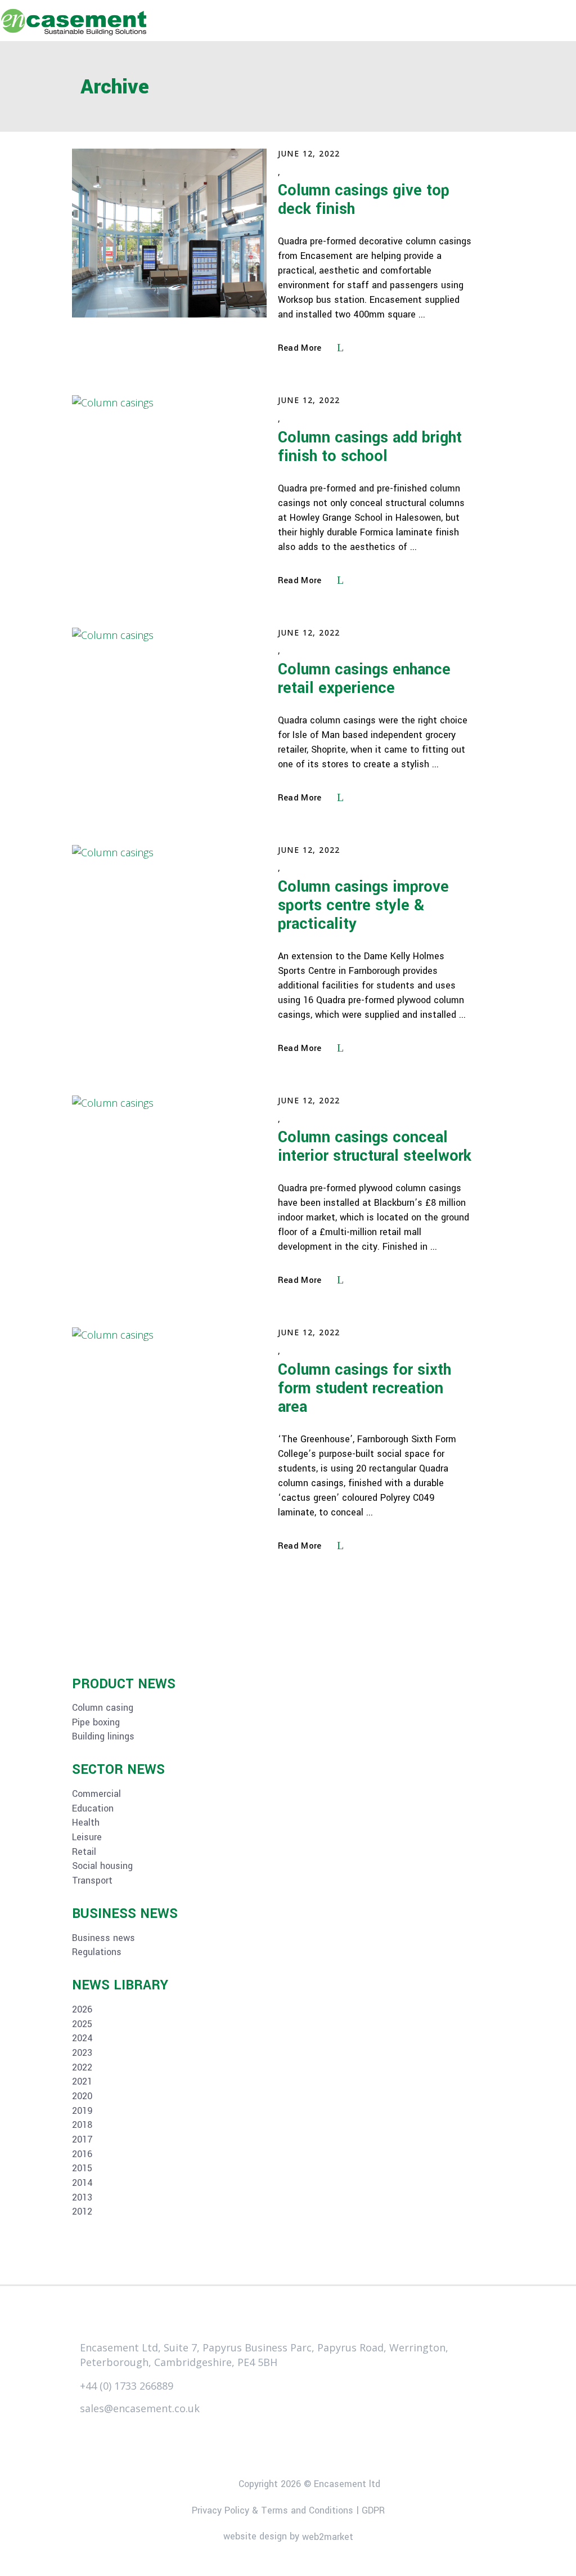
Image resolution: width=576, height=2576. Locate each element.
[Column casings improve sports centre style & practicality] (169, 929)
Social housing (102, 1866)
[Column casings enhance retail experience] (169, 712)
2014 (82, 2183)
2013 (82, 2198)
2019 (82, 2111)
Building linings (103, 1737)
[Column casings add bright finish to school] (169, 480)
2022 (82, 2068)
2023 (82, 2053)
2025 (82, 2024)
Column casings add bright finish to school (370, 447)
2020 (82, 2096)
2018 (82, 2125)
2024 (82, 2038)
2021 (82, 2082)
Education (93, 1809)
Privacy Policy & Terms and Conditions (273, 2510)
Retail (84, 1852)
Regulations (97, 1952)
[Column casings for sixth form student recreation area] (169, 1412)
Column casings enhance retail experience (364, 679)
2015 (82, 2168)
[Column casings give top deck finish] (169, 233)
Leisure (87, 1837)
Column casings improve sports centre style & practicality (363, 905)
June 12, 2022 (309, 153)
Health (86, 1823)
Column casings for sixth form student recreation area (364, 1388)
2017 (82, 2140)
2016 (82, 2154)
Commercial (96, 1794)
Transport (92, 1881)
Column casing (103, 1708)
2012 (82, 2212)
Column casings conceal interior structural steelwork (375, 1147)
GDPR (373, 2510)
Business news (103, 1938)
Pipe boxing (96, 1723)
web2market (328, 2537)
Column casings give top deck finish (364, 200)
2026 (82, 2010)
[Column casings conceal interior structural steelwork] (169, 1180)
